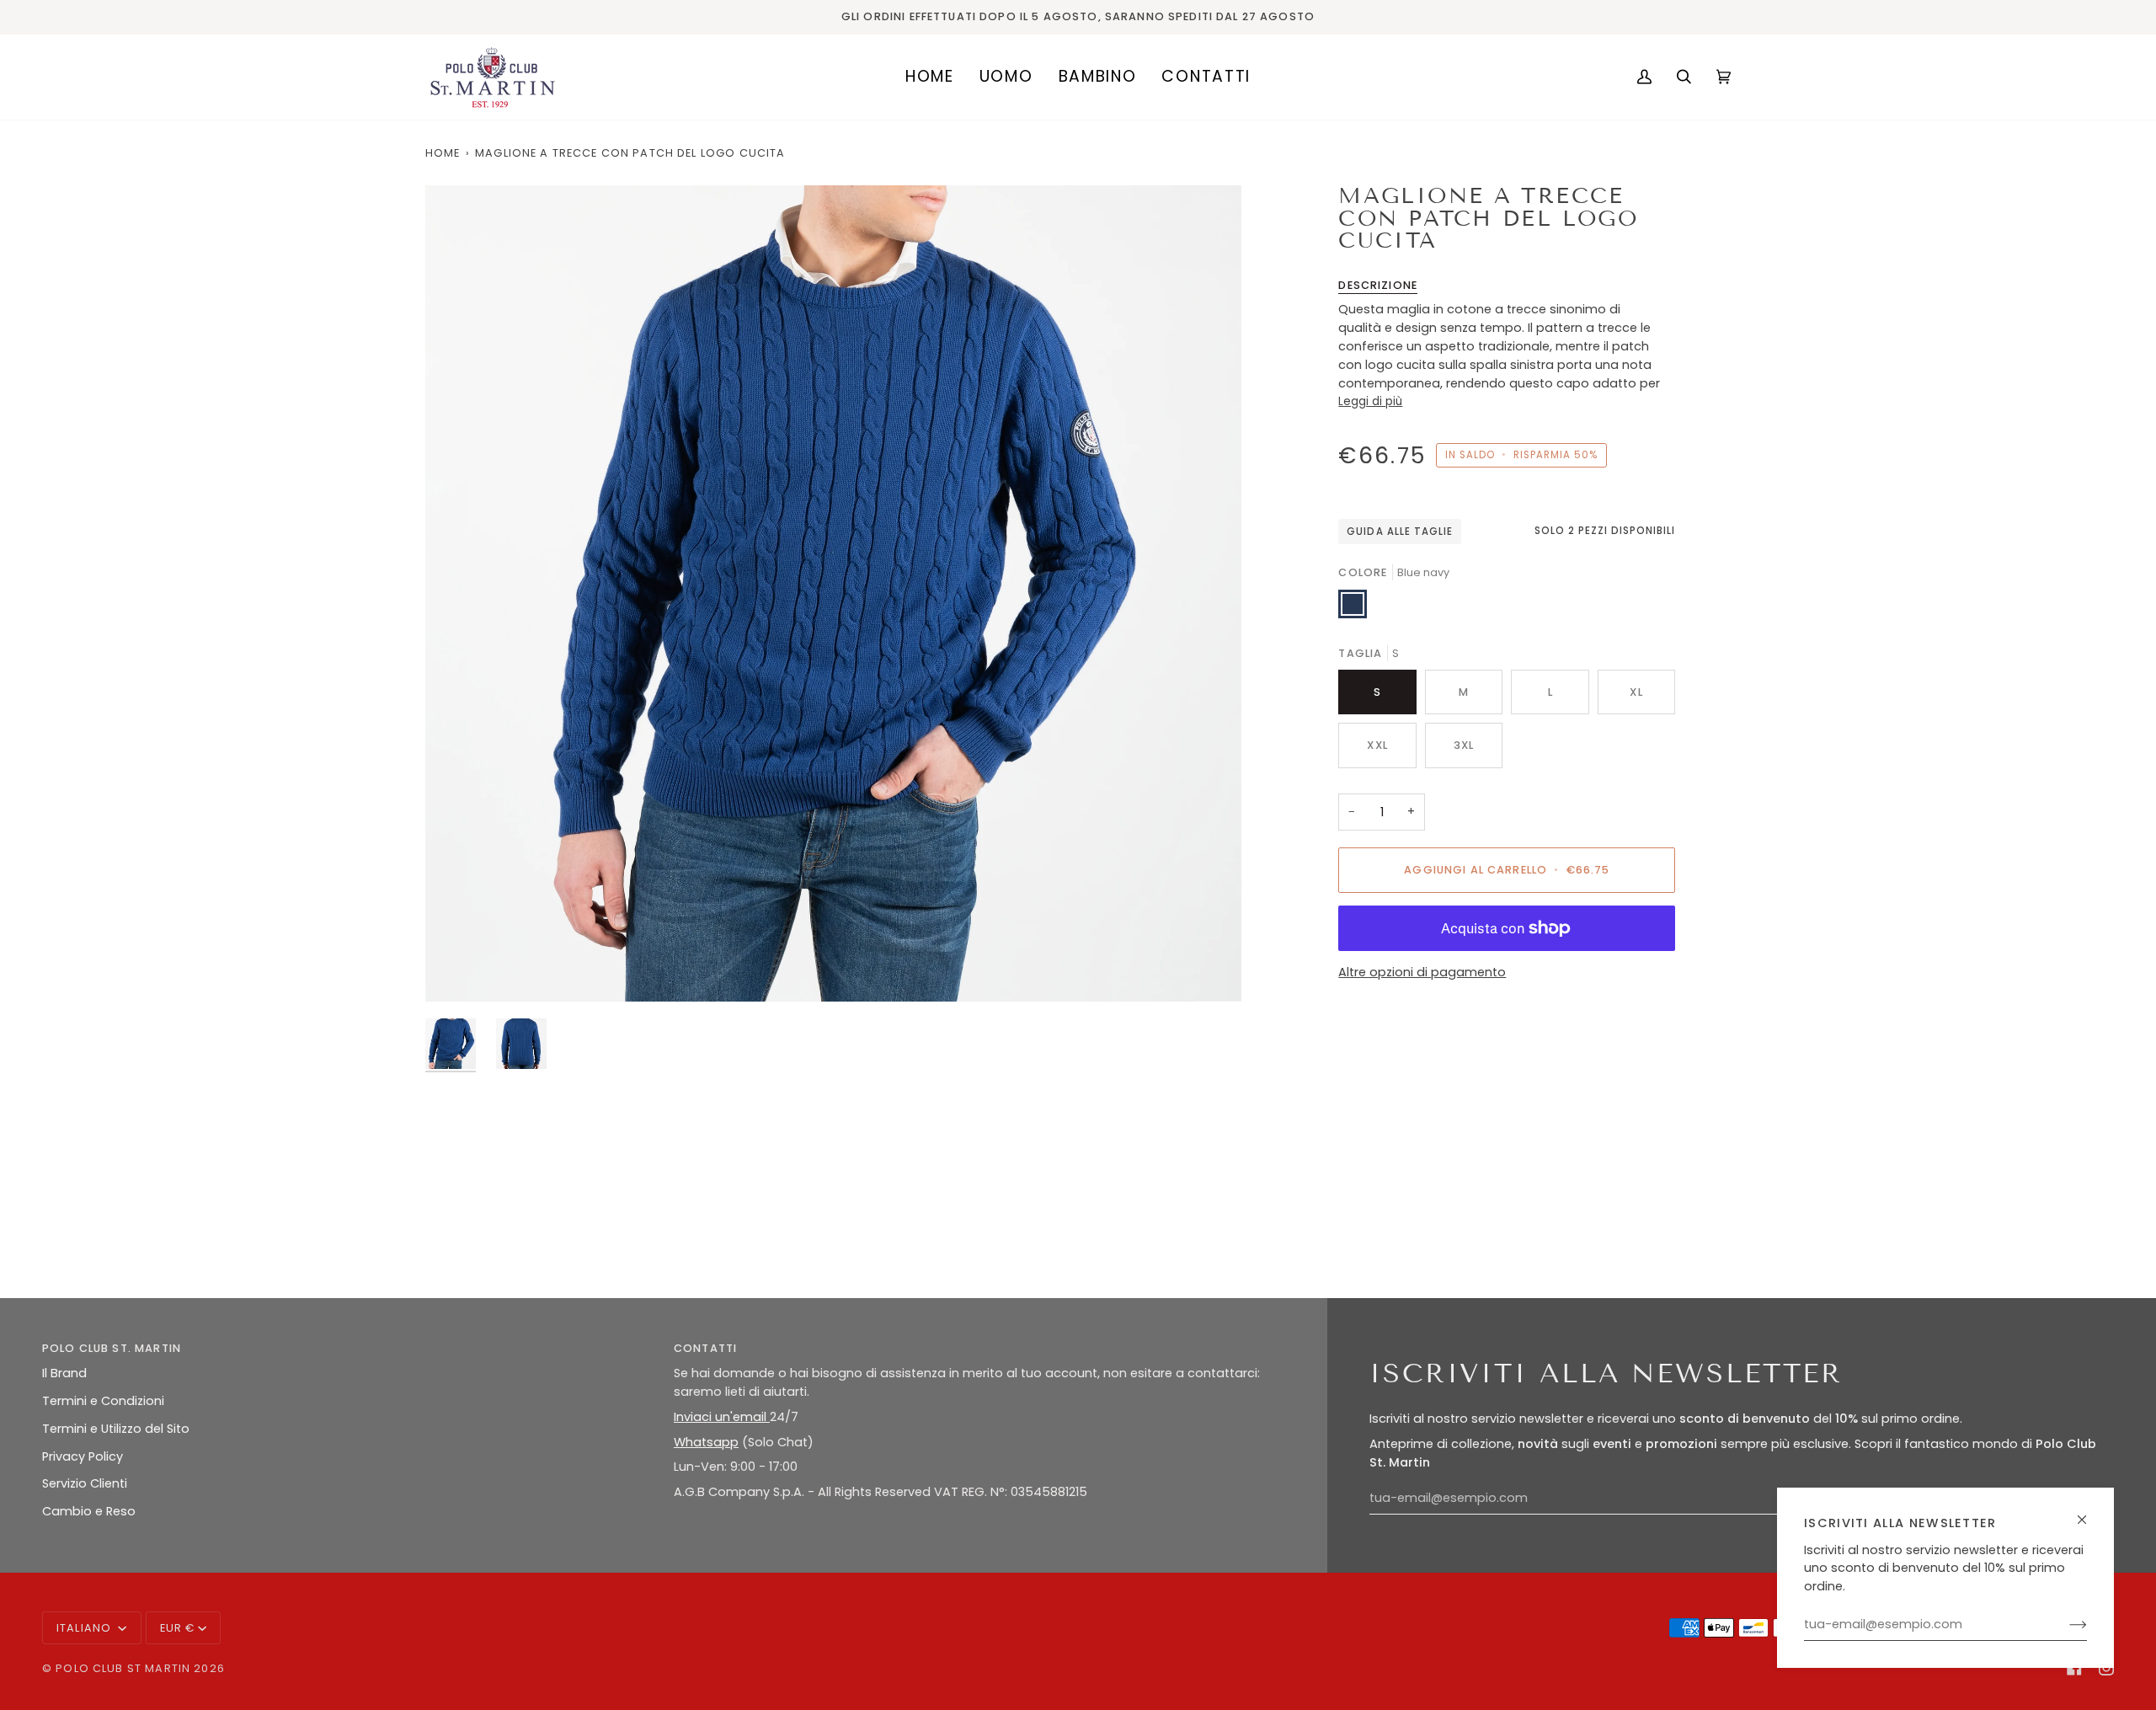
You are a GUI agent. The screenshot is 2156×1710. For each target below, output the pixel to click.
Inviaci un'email (722, 1417)
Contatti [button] (705, 1348)
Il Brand (64, 1373)
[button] (1006, 77)
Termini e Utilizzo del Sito (116, 1429)
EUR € (178, 1628)
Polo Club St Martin (123, 1668)
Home (443, 153)
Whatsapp (706, 1442)
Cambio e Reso (89, 1511)
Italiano (85, 1628)
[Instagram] (2106, 1668)
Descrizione (1378, 285)
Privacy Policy (83, 1456)
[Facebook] (2074, 1668)
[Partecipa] (2065, 1625)
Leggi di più (1370, 401)
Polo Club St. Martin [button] (112, 1348)
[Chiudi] (2089, 1512)
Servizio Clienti (85, 1483)
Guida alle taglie (1400, 532)
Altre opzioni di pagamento (1422, 972)
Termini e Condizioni (103, 1401)
